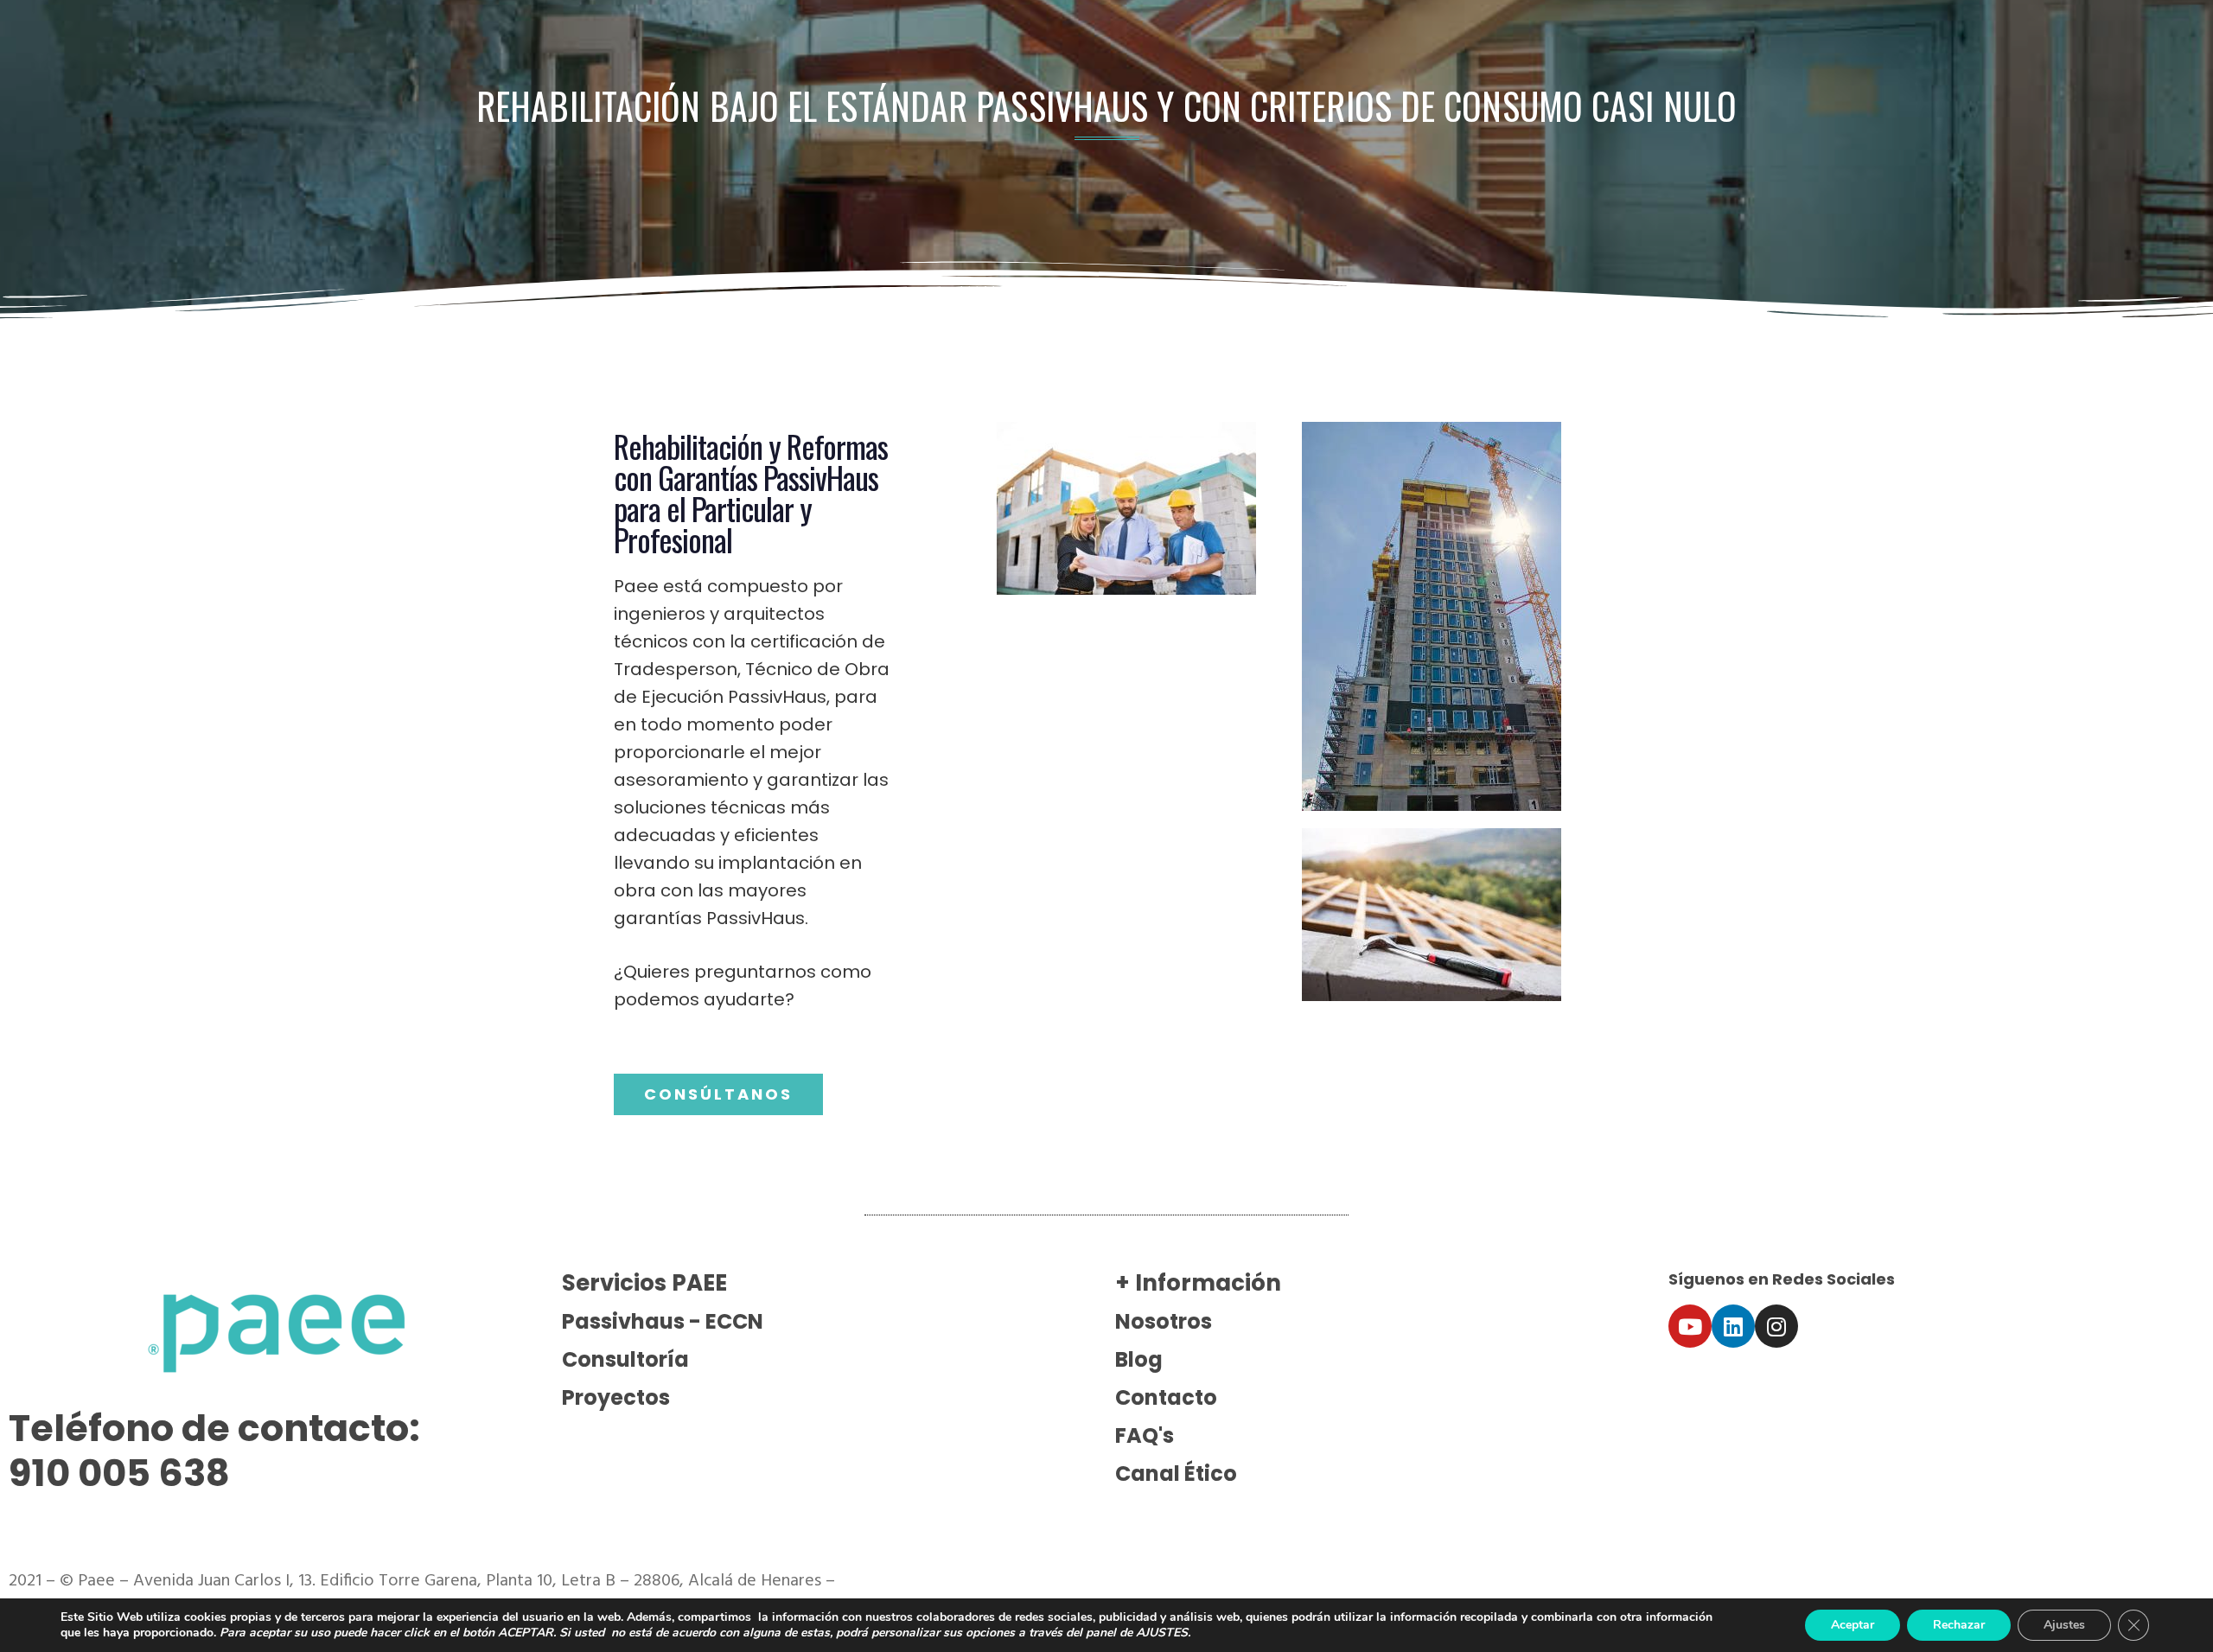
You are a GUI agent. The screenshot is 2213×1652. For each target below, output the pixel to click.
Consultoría (625, 1359)
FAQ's (1145, 1435)
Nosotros (1164, 1321)
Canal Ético (1176, 1473)
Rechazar (1959, 1625)
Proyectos (616, 1397)
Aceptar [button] (1853, 1625)
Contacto (1166, 1397)
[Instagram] (1776, 1326)
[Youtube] (1690, 1326)
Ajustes (2064, 1625)
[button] (718, 1094)
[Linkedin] (1733, 1326)
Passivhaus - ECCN (663, 1321)
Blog (1139, 1359)
